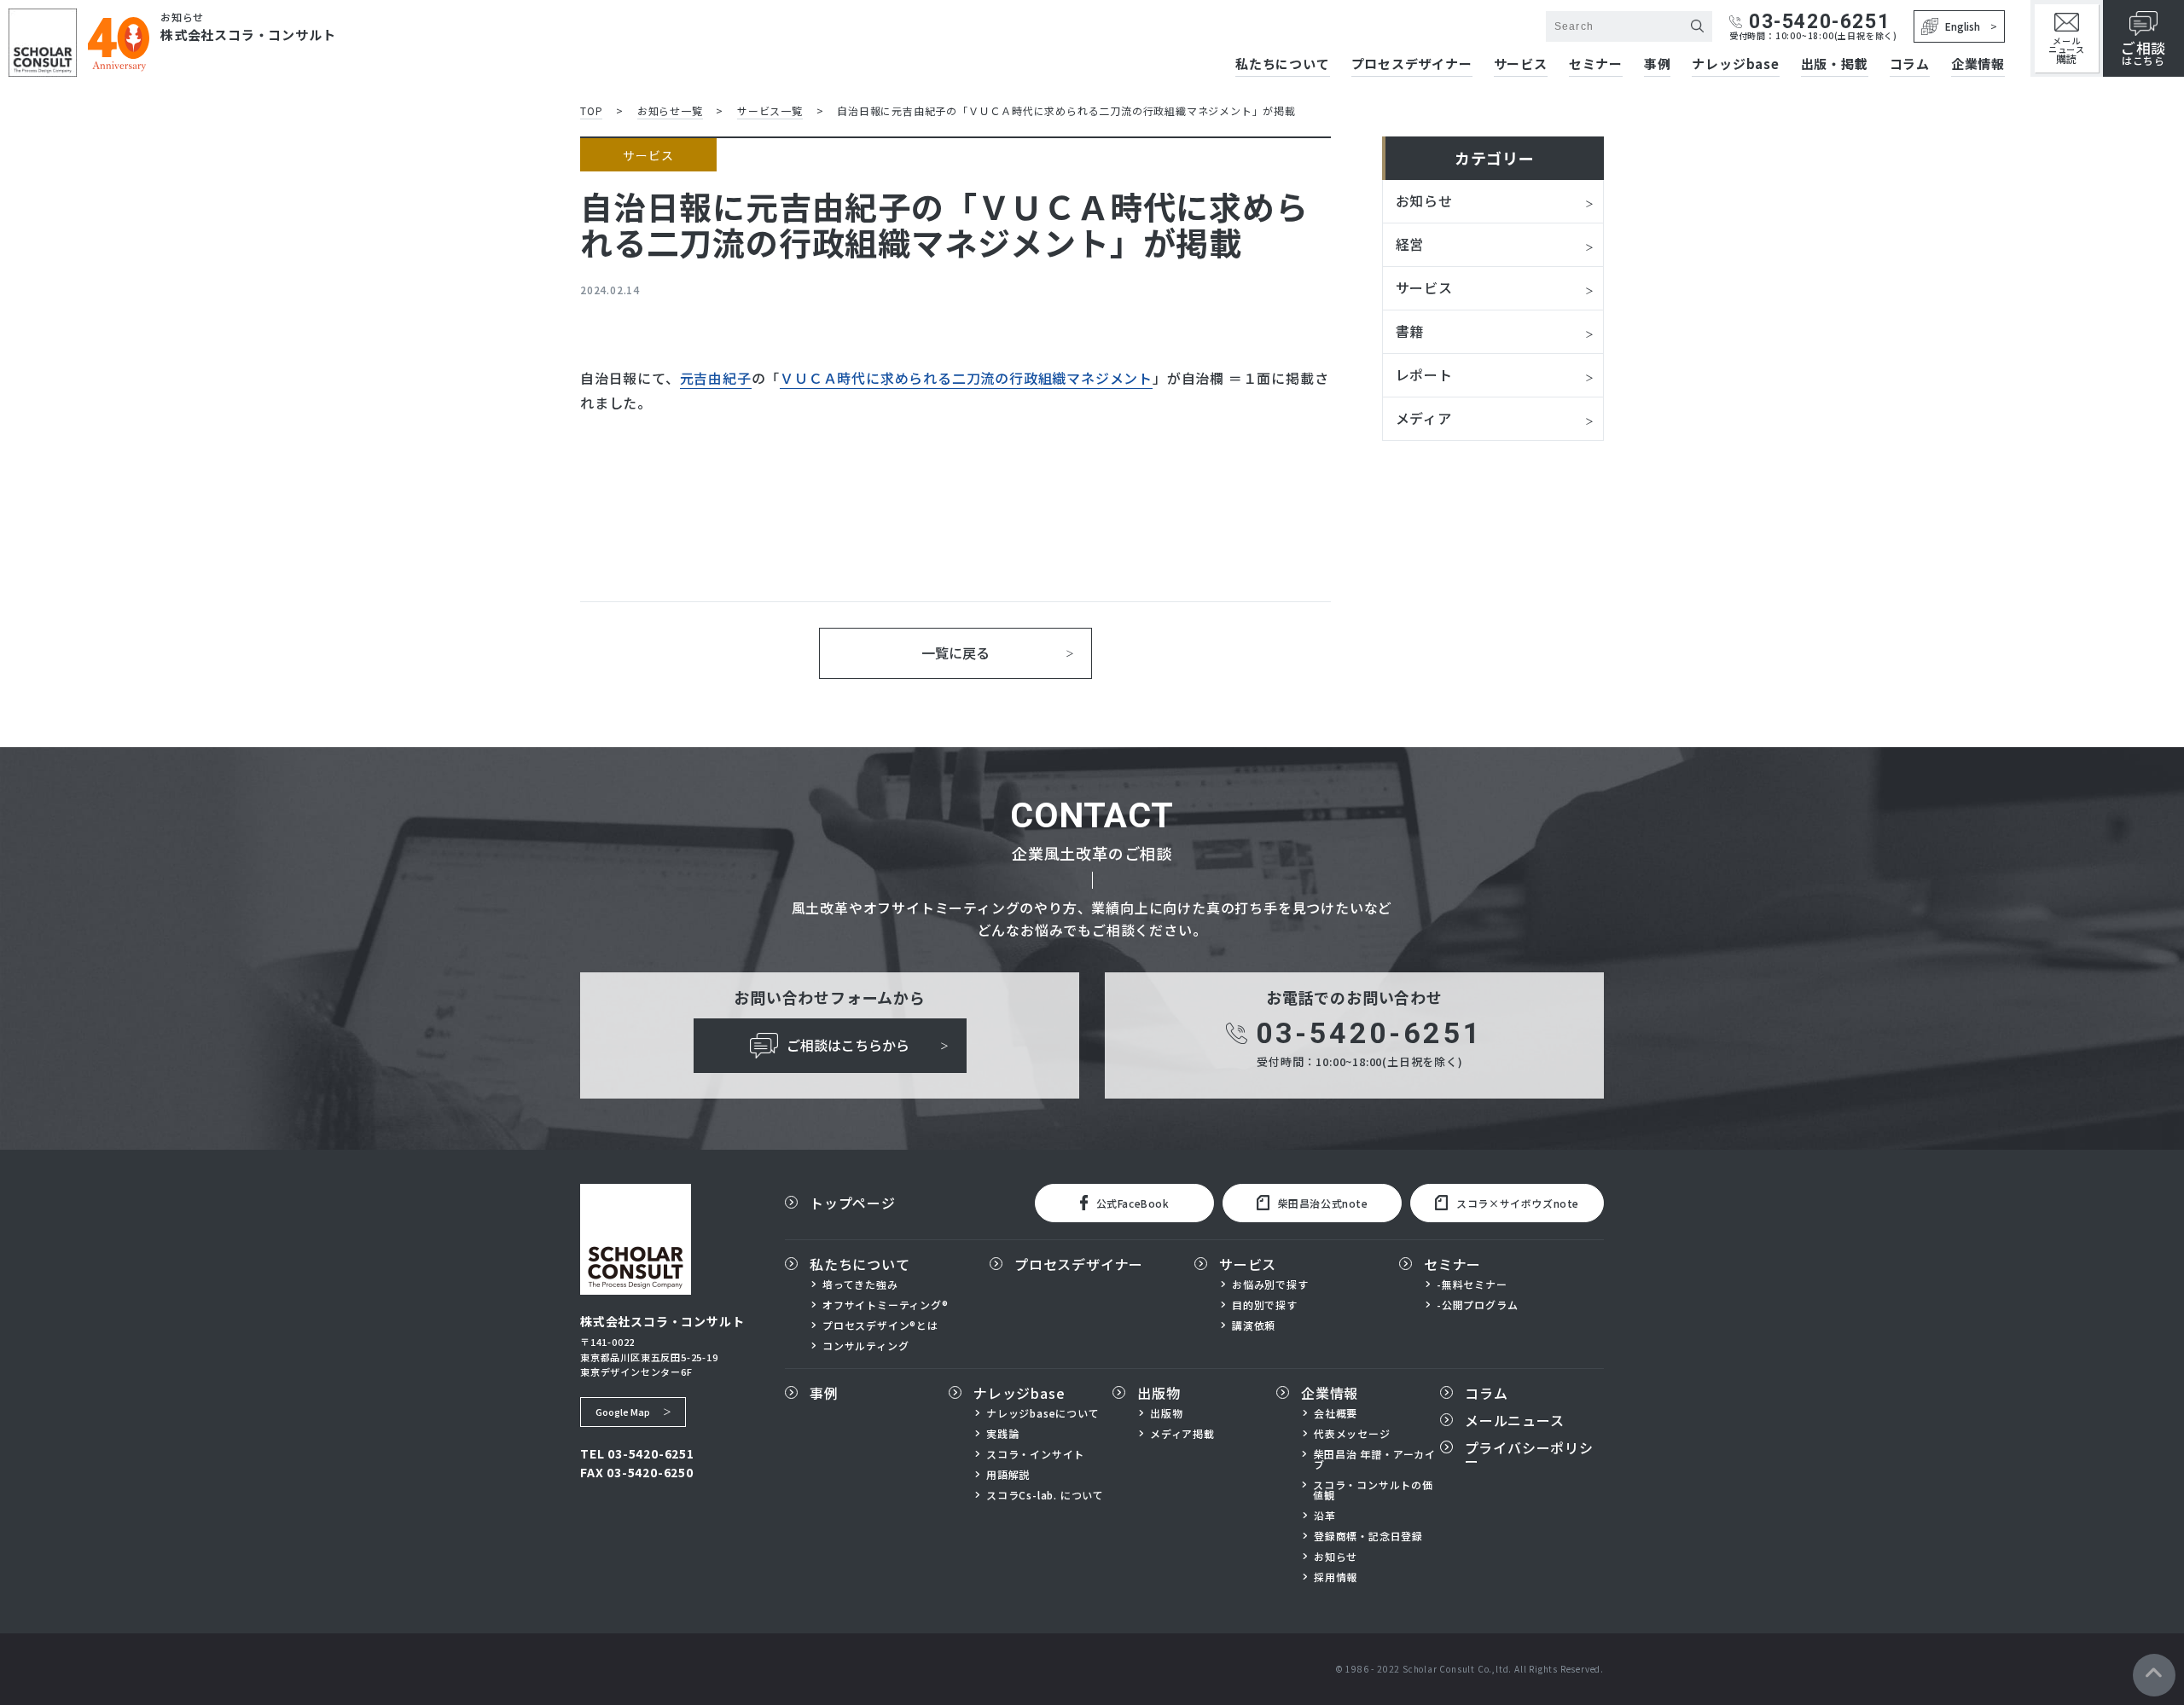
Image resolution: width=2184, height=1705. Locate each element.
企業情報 (1978, 65)
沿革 (1325, 1516)
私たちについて (1283, 65)
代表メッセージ (1352, 1434)
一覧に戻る (955, 652)
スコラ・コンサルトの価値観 (1373, 1490)
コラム (1910, 65)
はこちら (2143, 52)
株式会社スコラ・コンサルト (248, 35)
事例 (1658, 65)
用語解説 (1008, 1475)
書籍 (1410, 331)
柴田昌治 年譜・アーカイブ (1375, 1459)
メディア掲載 (1182, 1434)
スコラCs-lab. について (1045, 1495)
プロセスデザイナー (1412, 65)
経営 (1410, 244)
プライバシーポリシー (1529, 1454)
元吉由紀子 (716, 378)
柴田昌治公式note (1323, 1203)
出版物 (1159, 1393)
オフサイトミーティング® (886, 1305)
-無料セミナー (1472, 1285)
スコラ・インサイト (1035, 1454)
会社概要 (1336, 1413)
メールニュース (2067, 50)
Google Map (623, 1412)
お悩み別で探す (1270, 1285)
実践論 (1002, 1434)
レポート (1424, 374)
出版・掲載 (1835, 65)
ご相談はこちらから (848, 1045)
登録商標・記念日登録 (1368, 1536)
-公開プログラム (1477, 1305)
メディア (1424, 418)
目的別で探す (1265, 1305)
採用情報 (1336, 1577)
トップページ (853, 1203)
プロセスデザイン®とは (880, 1325)
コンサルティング (865, 1346)
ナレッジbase (1735, 65)
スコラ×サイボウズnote (1518, 1203)
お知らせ (1424, 200)
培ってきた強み (860, 1285)
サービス (1521, 65)
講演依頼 (1254, 1325)
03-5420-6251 (1819, 22)
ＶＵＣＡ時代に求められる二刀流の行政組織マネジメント (966, 378)
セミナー (1596, 65)
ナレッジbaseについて (1043, 1413)
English (1963, 26)
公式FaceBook (1133, 1203)
